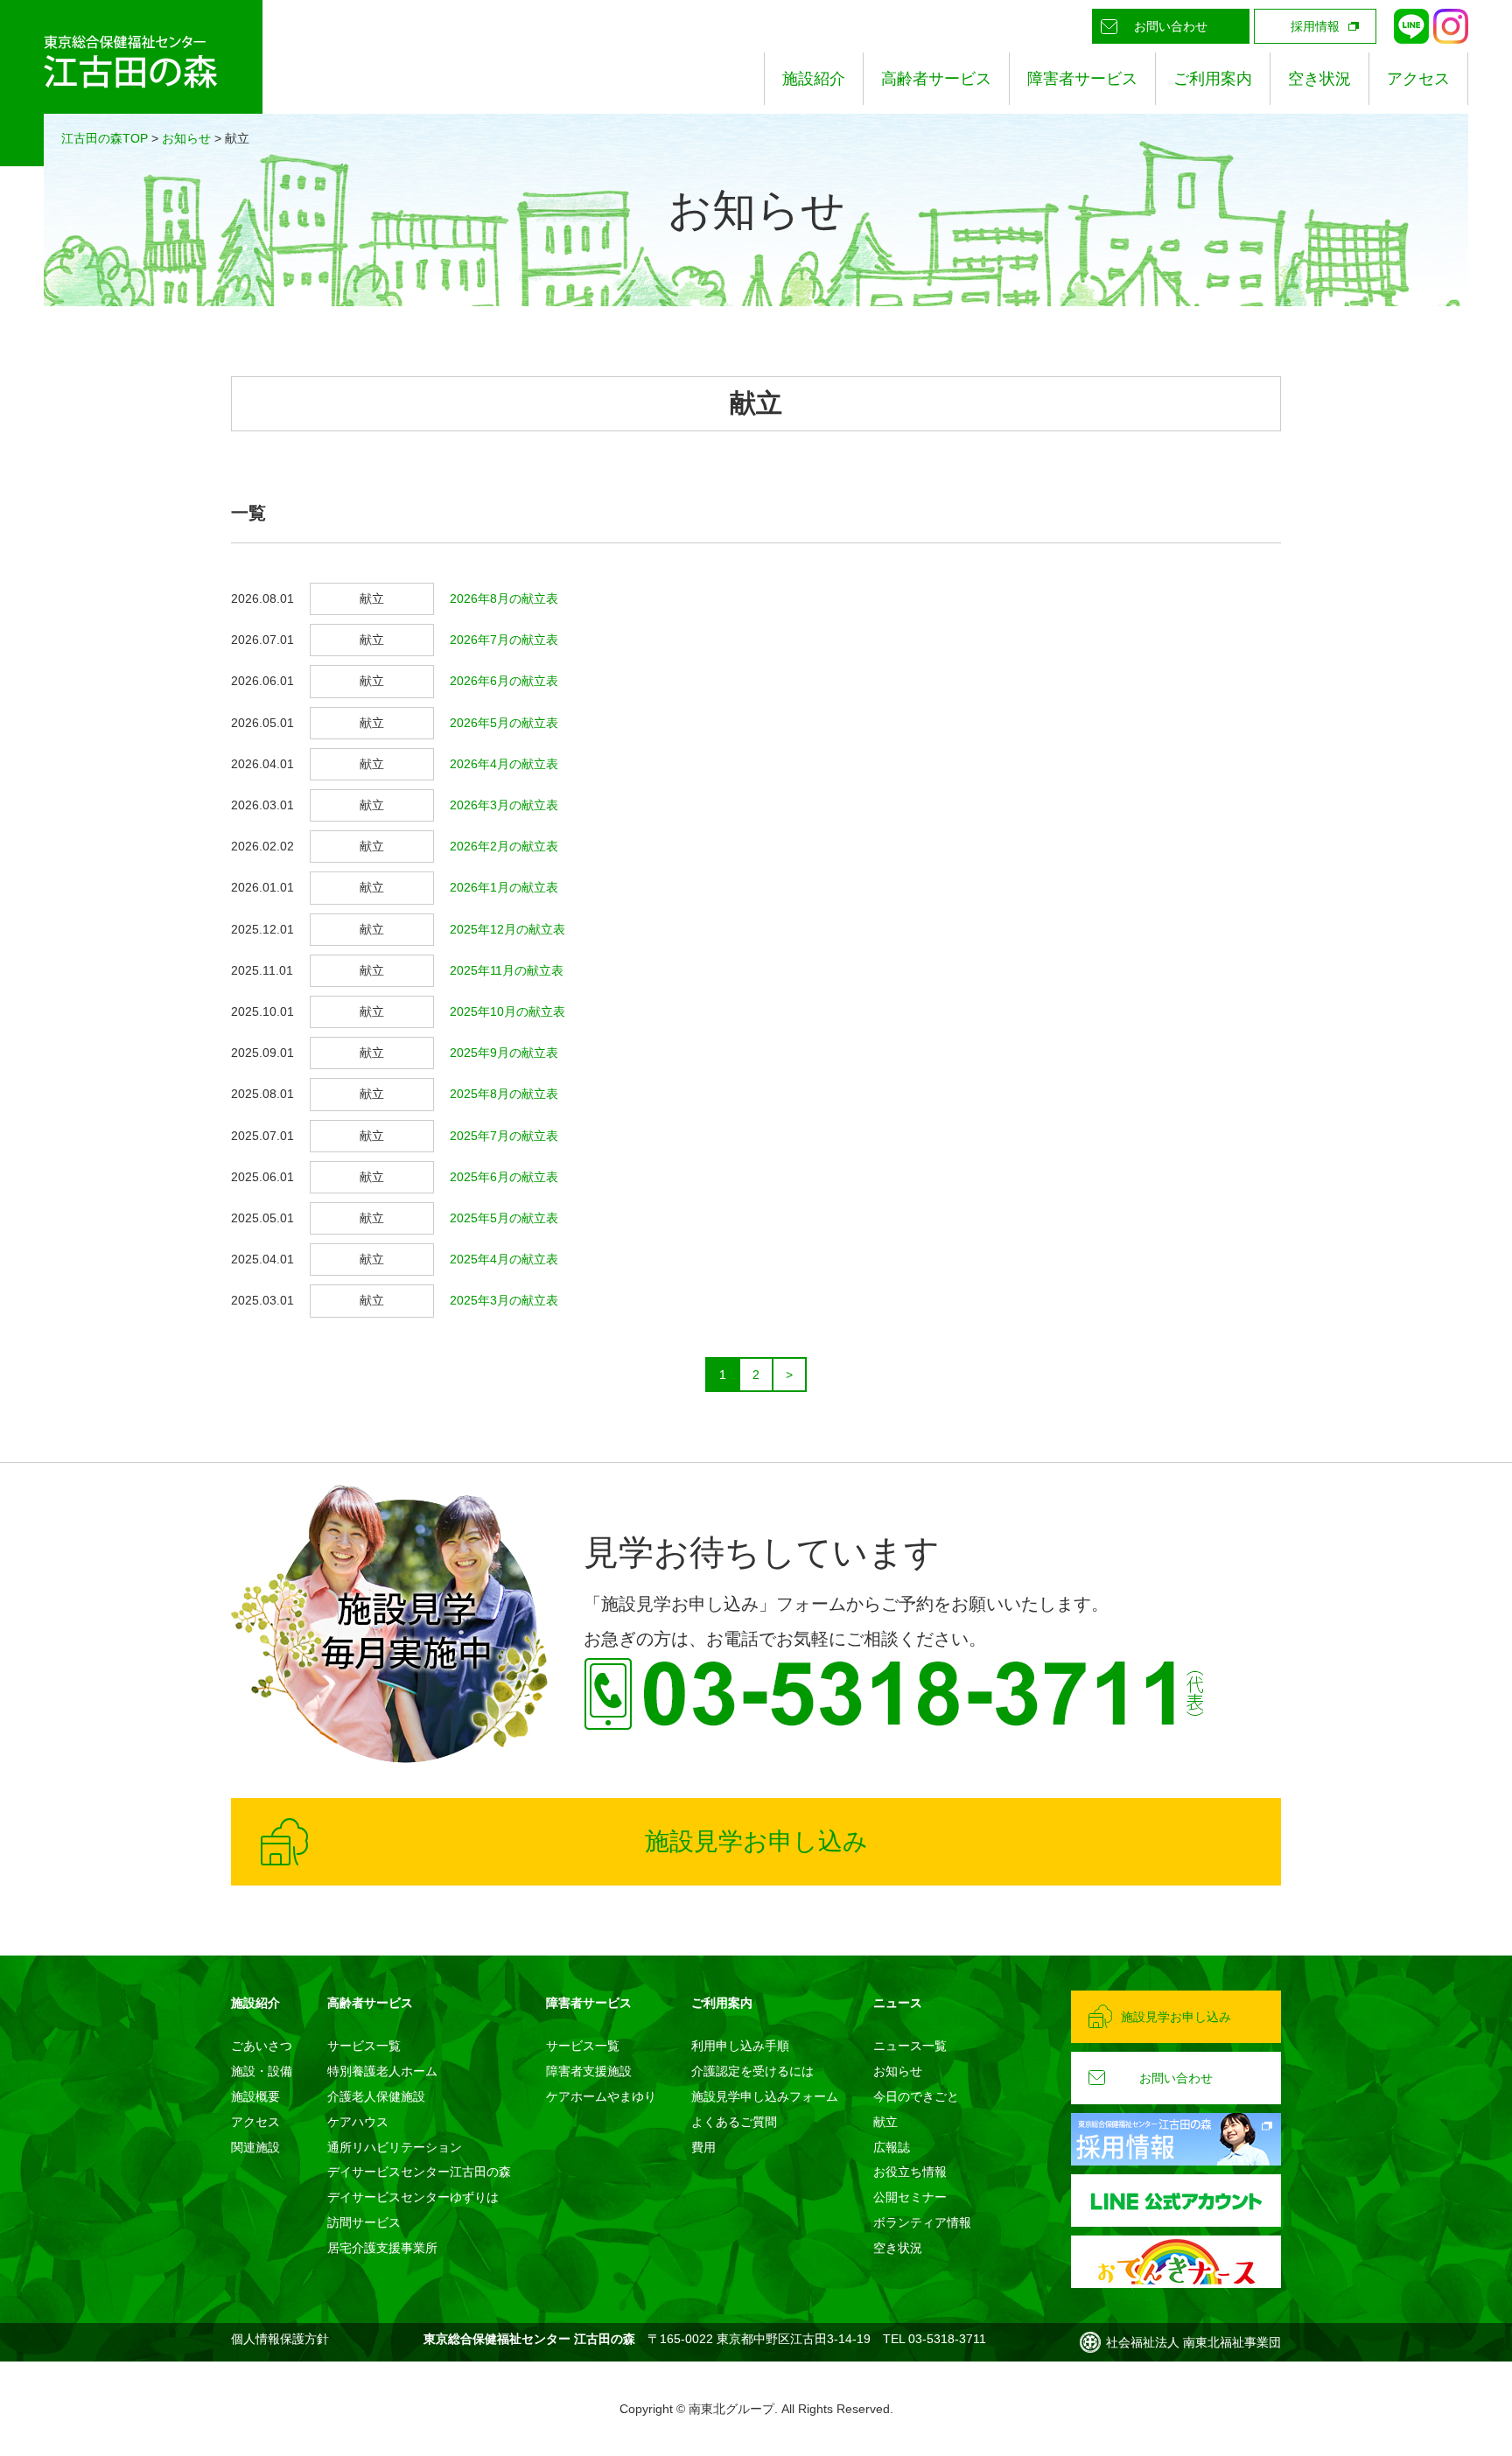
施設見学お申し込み (756, 1841)
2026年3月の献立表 (504, 805)
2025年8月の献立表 (504, 1094)
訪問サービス (364, 2222)
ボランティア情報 (922, 2222)
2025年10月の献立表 (507, 1011)
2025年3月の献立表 (504, 1300)
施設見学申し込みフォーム (765, 2096)
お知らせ (186, 138)
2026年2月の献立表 (504, 846)
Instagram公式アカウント (1451, 26)
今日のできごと (916, 2096)
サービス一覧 (364, 2046)
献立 (885, 2122)
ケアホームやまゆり (601, 2096)
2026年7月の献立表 (504, 640)
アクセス (1418, 79)
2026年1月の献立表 (504, 887)
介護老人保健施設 (376, 2096)
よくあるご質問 (734, 2122)
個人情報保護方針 (280, 2339)
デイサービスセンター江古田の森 (419, 2172)
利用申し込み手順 (740, 2046)
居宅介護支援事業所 (382, 2248)
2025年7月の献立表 (504, 1136)
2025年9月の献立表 (504, 1053)
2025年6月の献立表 (504, 1177)
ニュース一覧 (910, 2046)
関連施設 (255, 2147)
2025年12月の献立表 (507, 929)
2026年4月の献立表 (504, 764)
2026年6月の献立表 (504, 681)
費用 (703, 2147)
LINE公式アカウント (1411, 26)
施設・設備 (262, 2071)
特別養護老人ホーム (382, 2071)
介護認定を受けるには (752, 2071)
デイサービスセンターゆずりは (413, 2197)
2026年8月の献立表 (504, 598)
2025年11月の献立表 (507, 970)
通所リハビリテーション (395, 2147)
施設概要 (255, 2096)
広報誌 (892, 2147)
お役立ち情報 (910, 2172)
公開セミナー (910, 2197)
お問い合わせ (1171, 26)
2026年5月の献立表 (504, 723)
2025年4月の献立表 (504, 1259)
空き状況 (1319, 79)
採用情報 (1315, 26)
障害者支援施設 (589, 2071)
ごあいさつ (262, 2046)
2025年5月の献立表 (504, 1218)
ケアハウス (358, 2122)
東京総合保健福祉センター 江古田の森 (131, 83)
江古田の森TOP (105, 138)
